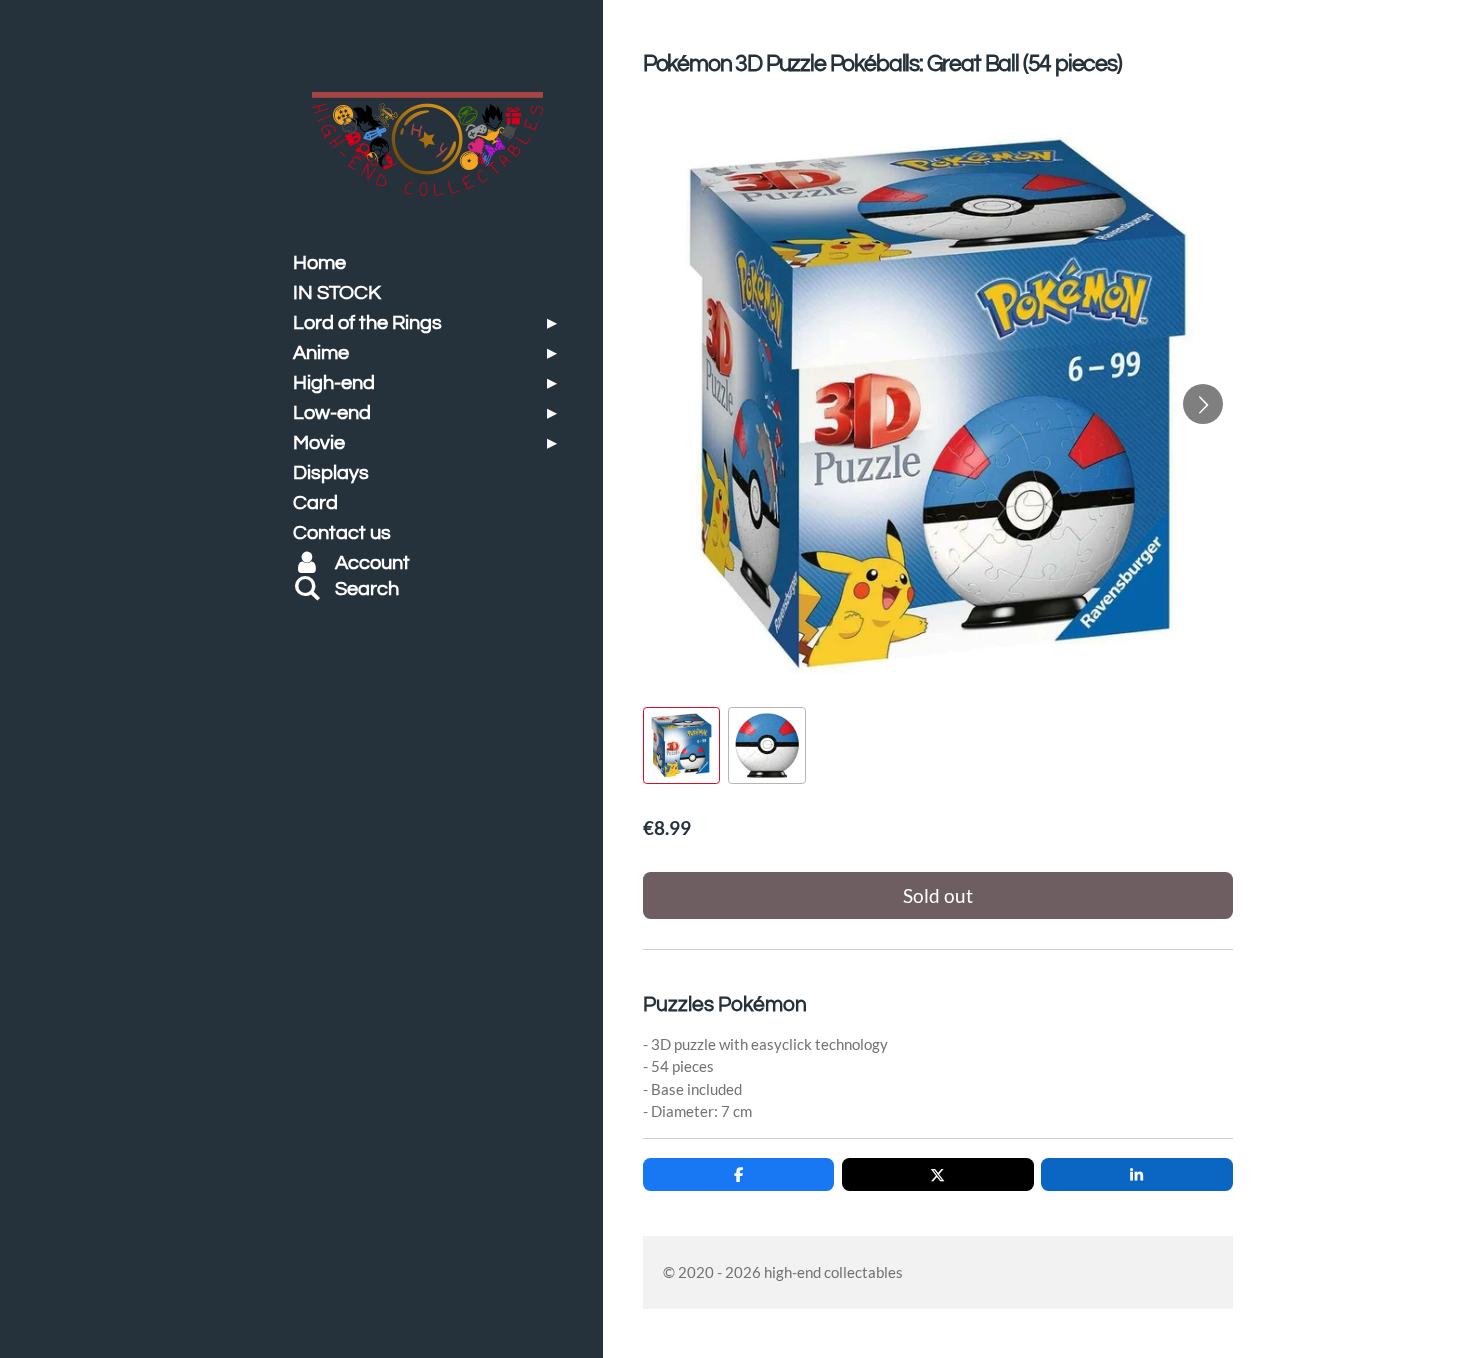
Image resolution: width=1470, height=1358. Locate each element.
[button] (681, 745)
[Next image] (1203, 404)
